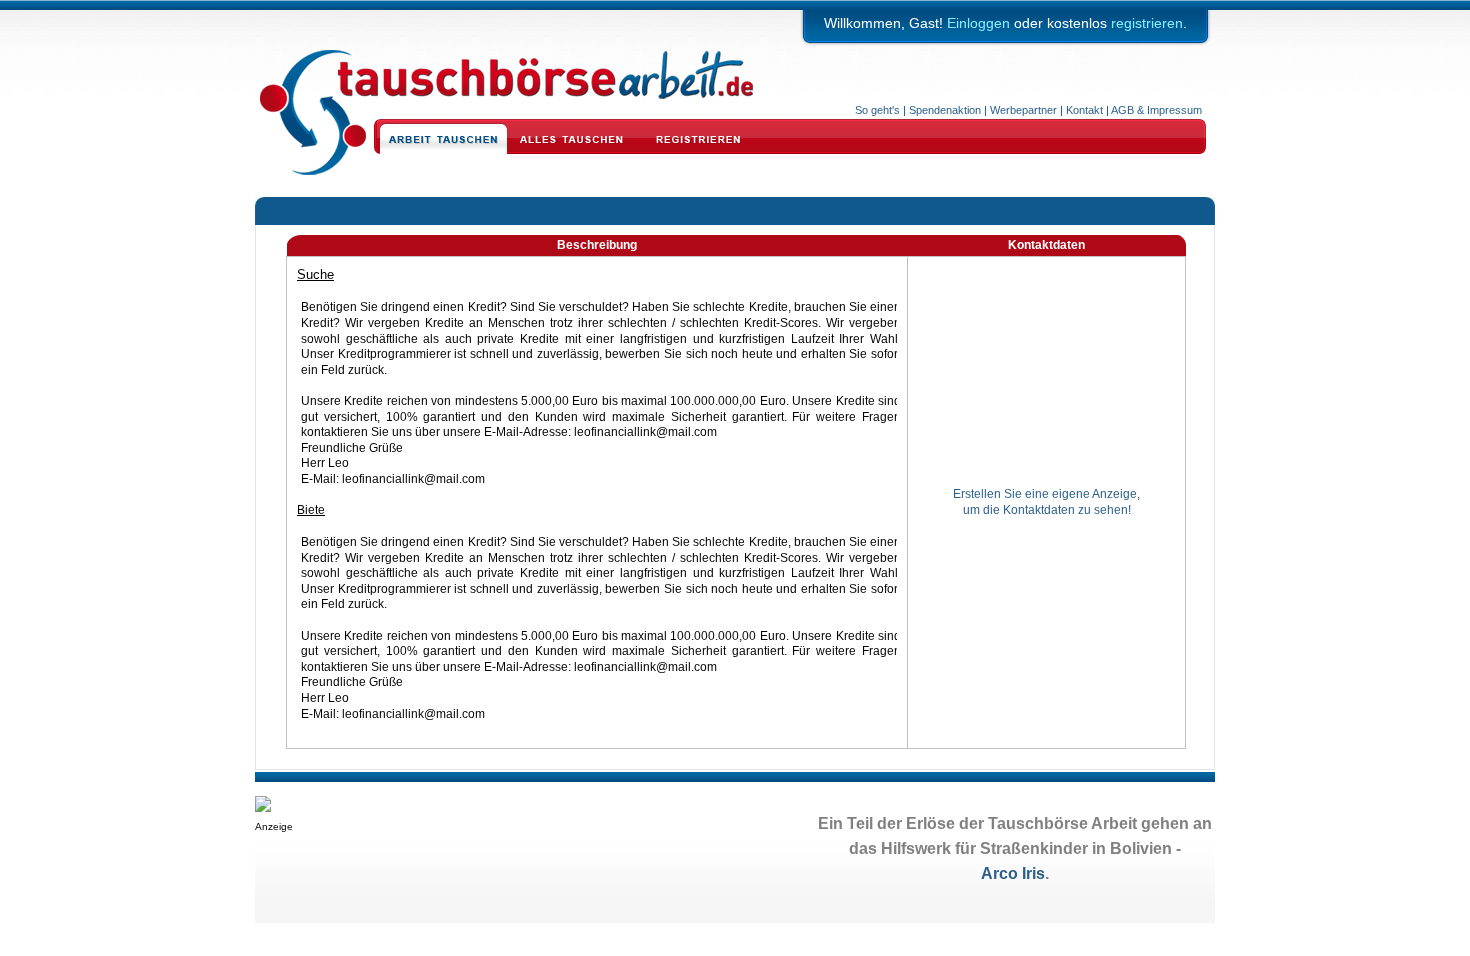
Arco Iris (1013, 873)
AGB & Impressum (1156, 110)
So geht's (877, 110)
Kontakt (1084, 110)
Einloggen (978, 23)
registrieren (1147, 23)
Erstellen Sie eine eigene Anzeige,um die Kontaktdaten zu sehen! (1046, 502)
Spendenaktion (945, 110)
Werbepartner (1023, 110)
